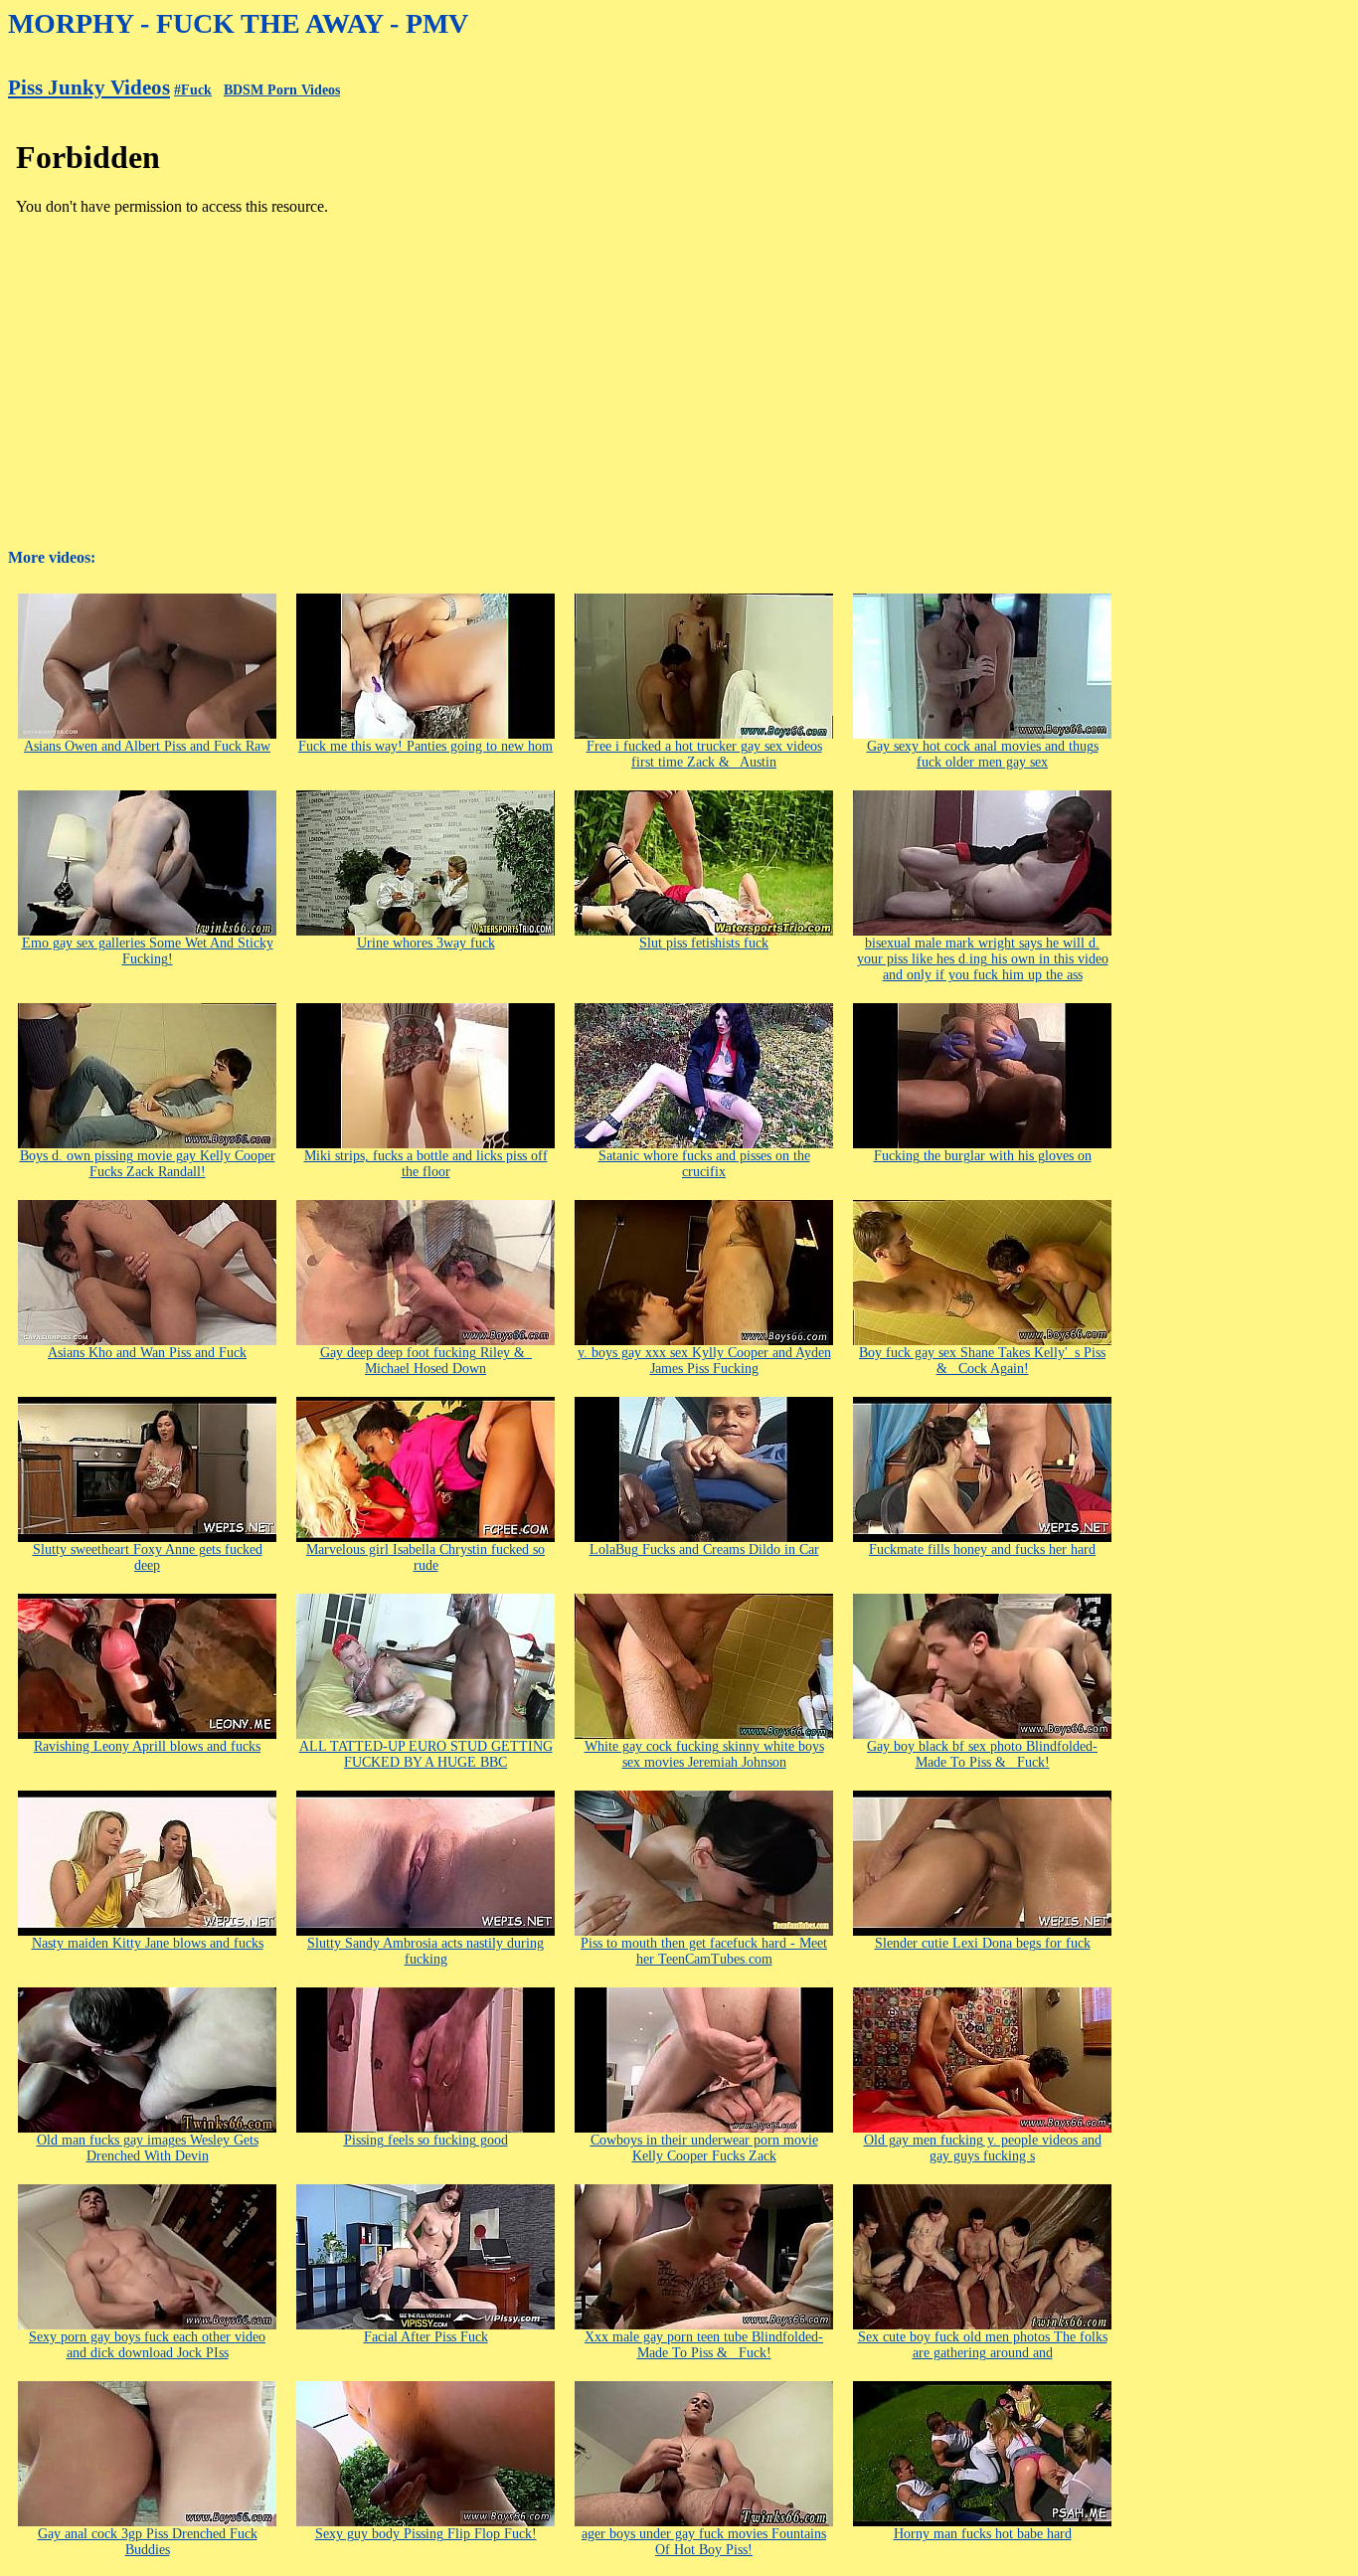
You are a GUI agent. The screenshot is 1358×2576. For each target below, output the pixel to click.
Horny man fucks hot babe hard (983, 2534)
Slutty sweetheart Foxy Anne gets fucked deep (148, 1557)
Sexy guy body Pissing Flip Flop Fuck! (426, 2534)
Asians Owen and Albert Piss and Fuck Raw (147, 746)
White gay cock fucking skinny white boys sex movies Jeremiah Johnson (704, 1754)
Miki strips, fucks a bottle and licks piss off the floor (426, 1164)
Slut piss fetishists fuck (704, 943)
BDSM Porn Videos (282, 90)
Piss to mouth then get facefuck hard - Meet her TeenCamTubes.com (704, 1951)
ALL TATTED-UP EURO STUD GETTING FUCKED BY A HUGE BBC (426, 1754)
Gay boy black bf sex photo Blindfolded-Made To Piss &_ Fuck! (982, 1754)
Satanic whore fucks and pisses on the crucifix (704, 1164)
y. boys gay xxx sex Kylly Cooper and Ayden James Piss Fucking (704, 1361)
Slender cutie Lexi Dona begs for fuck (983, 1943)
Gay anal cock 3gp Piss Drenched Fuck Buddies (148, 2542)
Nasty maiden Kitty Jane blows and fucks (148, 1943)
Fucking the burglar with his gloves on (983, 1156)
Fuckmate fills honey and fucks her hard (982, 1549)
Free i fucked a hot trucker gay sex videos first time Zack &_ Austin (704, 754)
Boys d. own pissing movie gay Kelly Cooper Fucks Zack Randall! (148, 1164)
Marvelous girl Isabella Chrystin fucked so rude (425, 1557)
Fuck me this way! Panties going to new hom (425, 746)
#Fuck (193, 90)
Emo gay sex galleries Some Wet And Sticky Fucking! (148, 951)
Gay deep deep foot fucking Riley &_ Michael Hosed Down (426, 1361)
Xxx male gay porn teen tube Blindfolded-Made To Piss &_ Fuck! (704, 2345)
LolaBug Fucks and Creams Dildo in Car (704, 1549)
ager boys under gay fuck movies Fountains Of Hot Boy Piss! (704, 2542)
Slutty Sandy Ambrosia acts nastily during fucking (425, 1951)
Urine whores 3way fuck (426, 943)
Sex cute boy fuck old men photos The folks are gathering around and (983, 2345)
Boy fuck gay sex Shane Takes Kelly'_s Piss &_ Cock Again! (982, 1361)
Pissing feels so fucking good (426, 2140)
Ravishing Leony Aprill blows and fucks (147, 1746)
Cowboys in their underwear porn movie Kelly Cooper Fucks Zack (704, 2148)
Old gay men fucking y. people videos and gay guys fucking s (983, 2148)
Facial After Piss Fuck (426, 2337)
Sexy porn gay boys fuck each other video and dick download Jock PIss (147, 2345)
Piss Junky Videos (89, 87)
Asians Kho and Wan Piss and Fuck (147, 1353)
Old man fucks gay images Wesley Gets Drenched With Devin (148, 2148)
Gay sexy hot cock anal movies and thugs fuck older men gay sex (983, 754)
